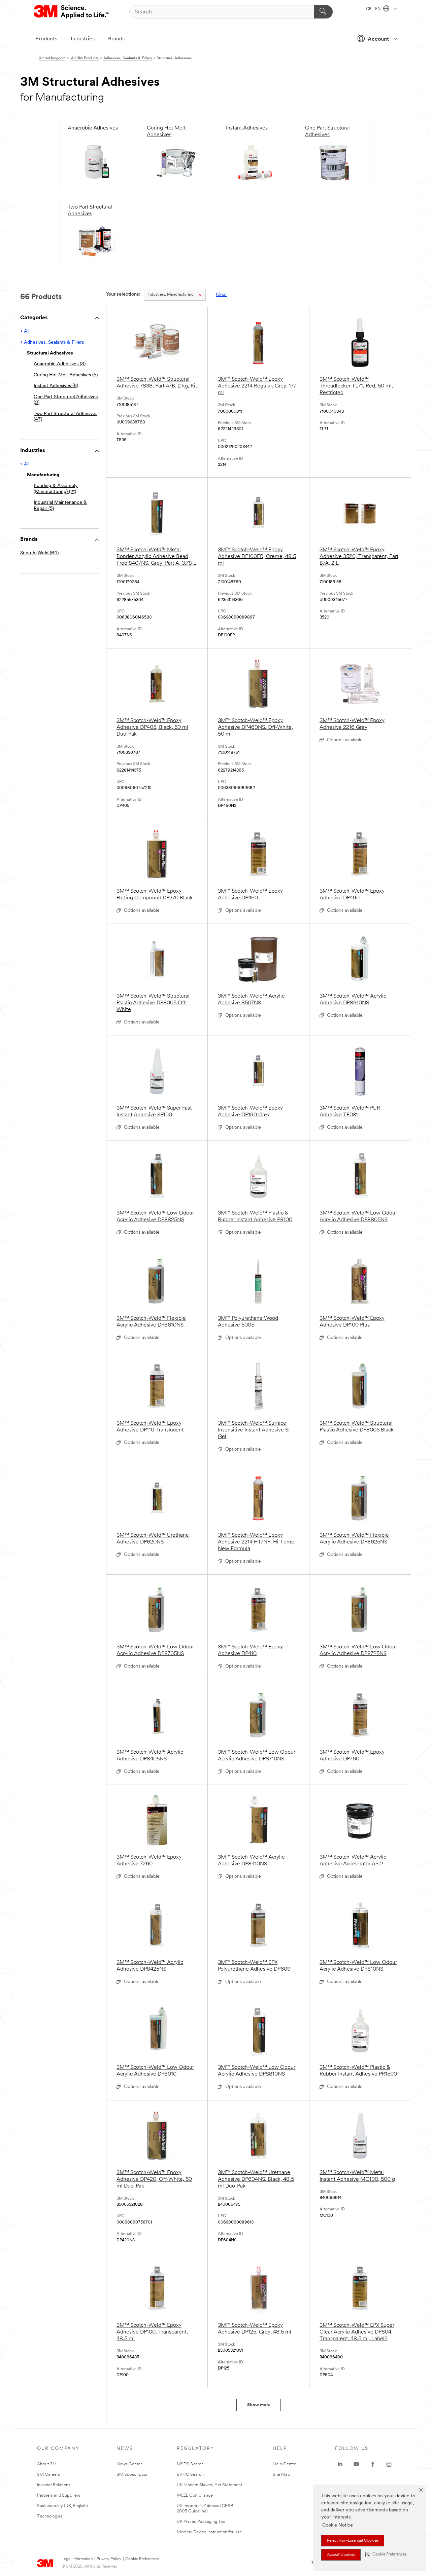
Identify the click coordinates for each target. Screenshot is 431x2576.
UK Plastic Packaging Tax (201, 2522)
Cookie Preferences (142, 2559)
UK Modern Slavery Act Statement (209, 2485)
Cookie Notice (338, 2525)
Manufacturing (171, 295)
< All (25, 331)
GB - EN (374, 9)
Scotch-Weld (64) (39, 553)
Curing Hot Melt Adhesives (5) (66, 375)
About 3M (47, 2464)
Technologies (50, 2516)
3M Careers (48, 2475)
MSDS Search (190, 2464)
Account (378, 39)
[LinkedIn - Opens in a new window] (340, 2464)
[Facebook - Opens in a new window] (373, 2464)
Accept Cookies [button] (341, 2555)
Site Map (281, 2475)
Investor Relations (54, 2485)
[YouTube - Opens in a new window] (356, 2464)
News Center (129, 2464)
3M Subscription (132, 2475)
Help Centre (285, 2464)
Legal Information (77, 2559)
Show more (259, 2405)
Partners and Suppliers (59, 2495)
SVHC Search (190, 2475)
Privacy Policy (109, 2559)
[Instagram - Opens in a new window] (389, 2464)
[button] (386, 2555)
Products (46, 39)
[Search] (323, 12)
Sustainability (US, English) (62, 2506)
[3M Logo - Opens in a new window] (72, 12)
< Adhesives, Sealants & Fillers (52, 343)
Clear (221, 295)
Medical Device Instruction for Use (209, 2532)
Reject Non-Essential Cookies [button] (353, 2541)
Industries (83, 39)
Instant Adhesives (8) (56, 386)
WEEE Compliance (195, 2495)
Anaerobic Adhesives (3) (60, 364)
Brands (116, 39)
